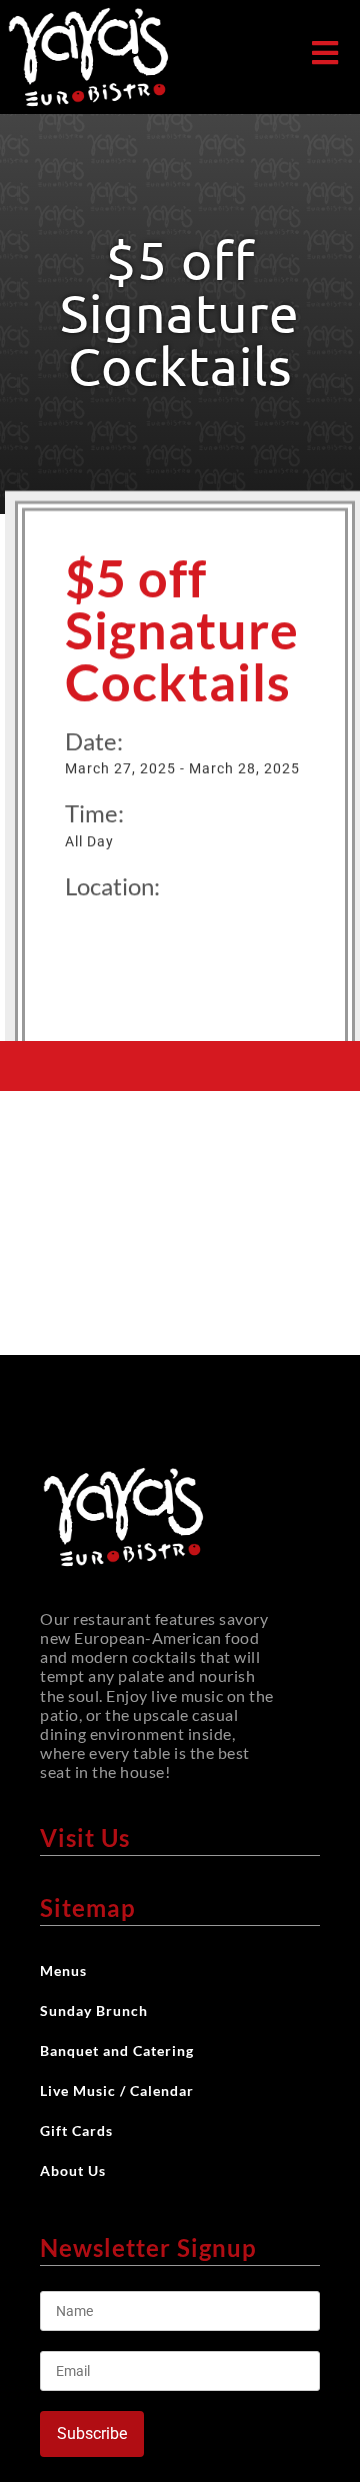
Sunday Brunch (94, 2010)
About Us (73, 2170)
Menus (63, 1970)
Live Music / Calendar (117, 2090)
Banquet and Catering (117, 2050)
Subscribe (92, 2433)
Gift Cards (76, 2130)
